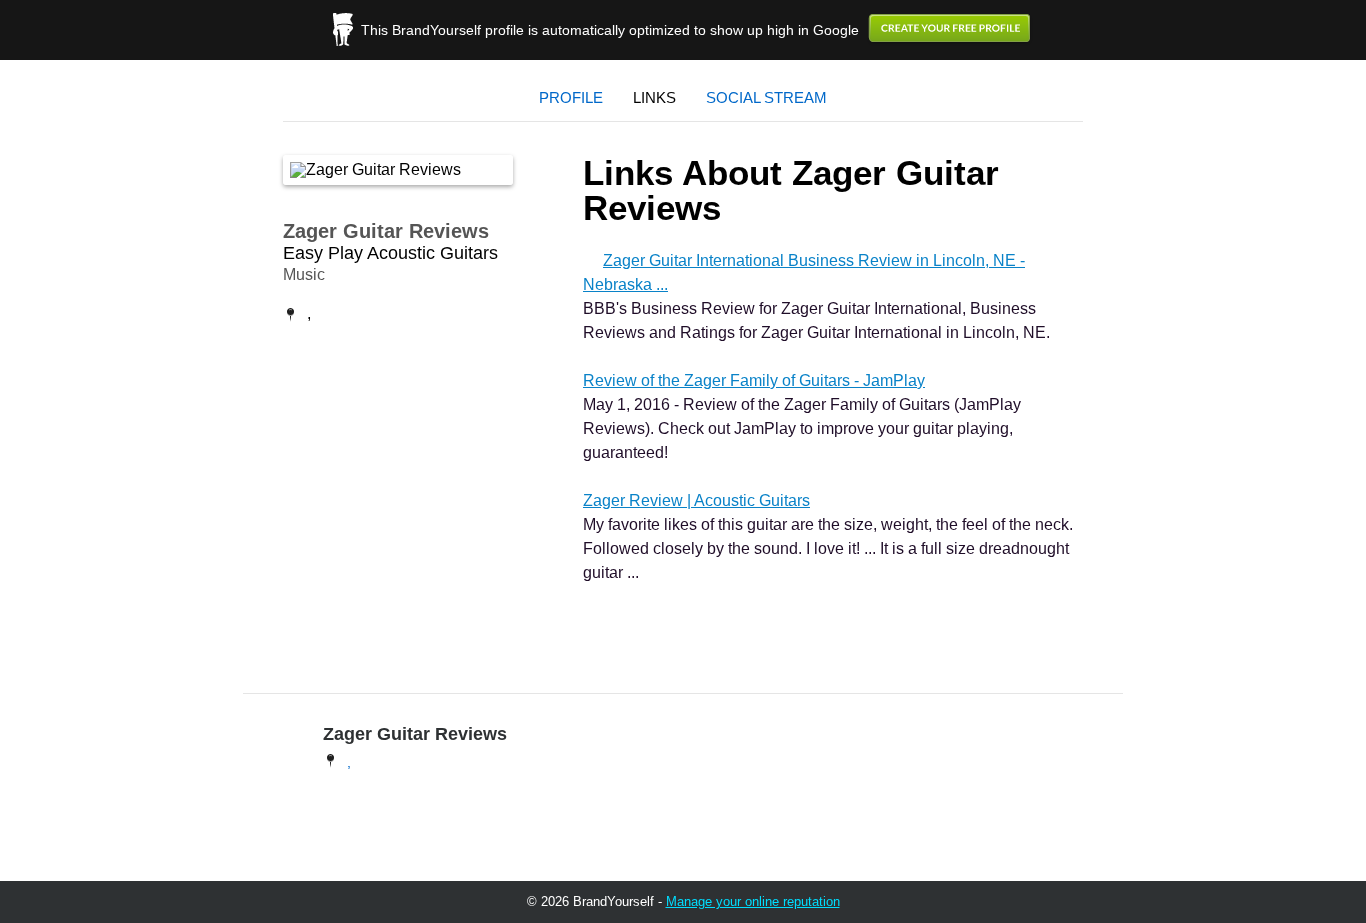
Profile (571, 97)
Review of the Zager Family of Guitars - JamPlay (754, 380)
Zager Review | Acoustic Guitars (696, 500)
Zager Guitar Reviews (386, 231)
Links (654, 97)
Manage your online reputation (753, 901)
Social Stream (766, 97)
